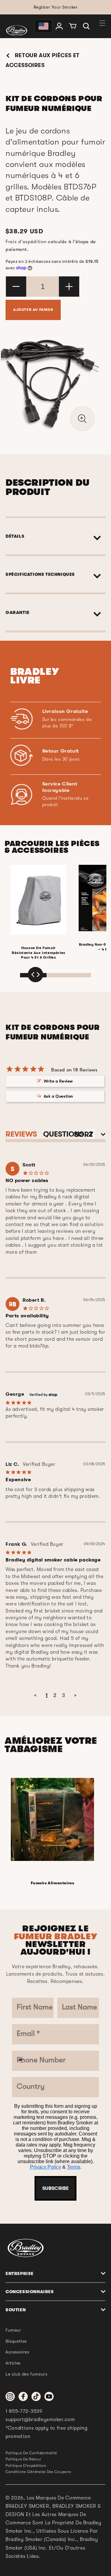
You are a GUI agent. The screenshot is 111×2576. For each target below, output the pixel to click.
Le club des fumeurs (26, 2374)
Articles (13, 2363)
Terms (74, 2167)
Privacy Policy (45, 2167)
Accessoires (17, 2352)
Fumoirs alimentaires (53, 1883)
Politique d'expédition (26, 2466)
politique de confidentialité (31, 2453)
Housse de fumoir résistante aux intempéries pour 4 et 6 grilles (39, 953)
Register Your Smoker (56, 7)
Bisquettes (16, 2341)
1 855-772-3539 (24, 2411)
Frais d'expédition (26, 242)
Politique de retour (23, 2459)
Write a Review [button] (58, 1081)
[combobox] (24, 2061)
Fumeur (13, 2330)
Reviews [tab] (21, 1134)
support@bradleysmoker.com (40, 2420)
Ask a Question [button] (58, 1096)
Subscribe (55, 2188)
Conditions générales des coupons (38, 2472)
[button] (86, 26)
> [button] (76, 1695)
